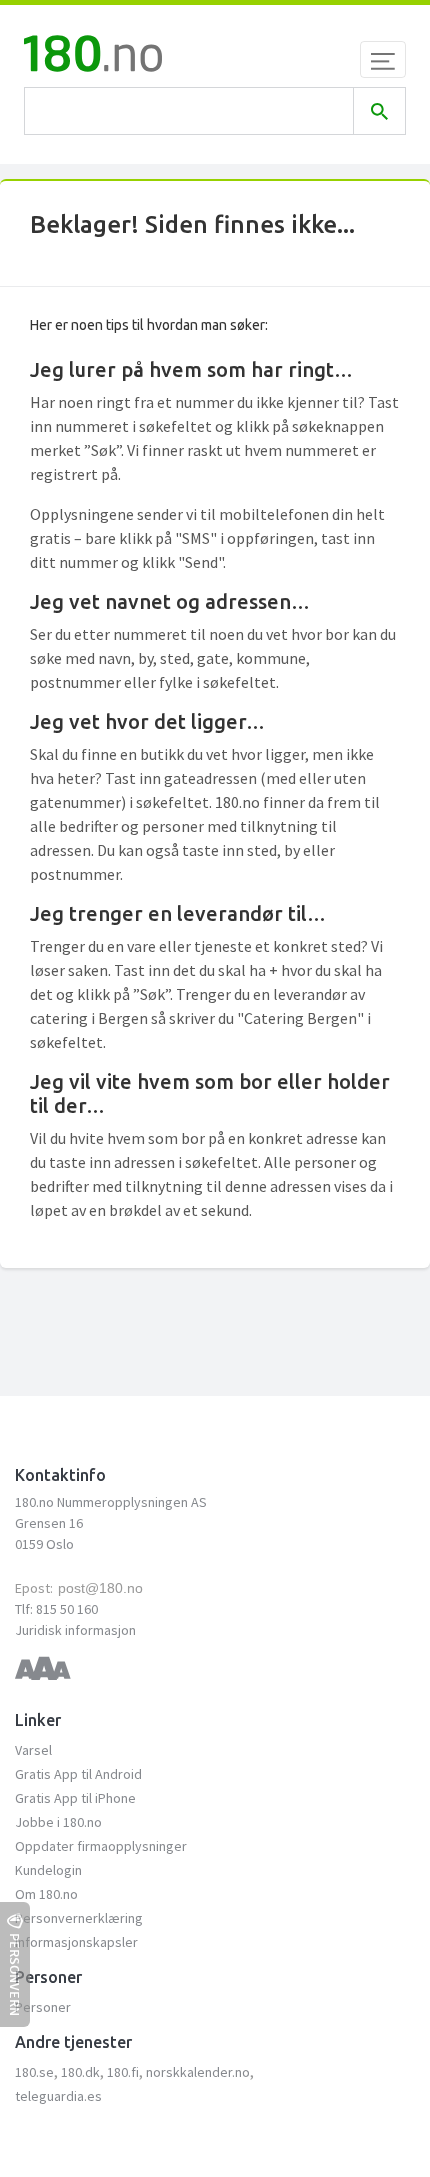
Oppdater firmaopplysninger (101, 1846)
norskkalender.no (198, 2072)
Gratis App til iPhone (75, 1798)
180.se (34, 2072)
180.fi (123, 2072)
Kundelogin (48, 1870)
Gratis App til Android (78, 1774)
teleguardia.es (58, 2096)
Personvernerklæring (79, 1918)
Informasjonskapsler (76, 1942)
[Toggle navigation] (383, 59)
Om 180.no (46, 1894)
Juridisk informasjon (75, 1630)
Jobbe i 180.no (58, 1822)
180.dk (80, 2072)
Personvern (15, 1974)
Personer (43, 2007)
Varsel (33, 1750)
